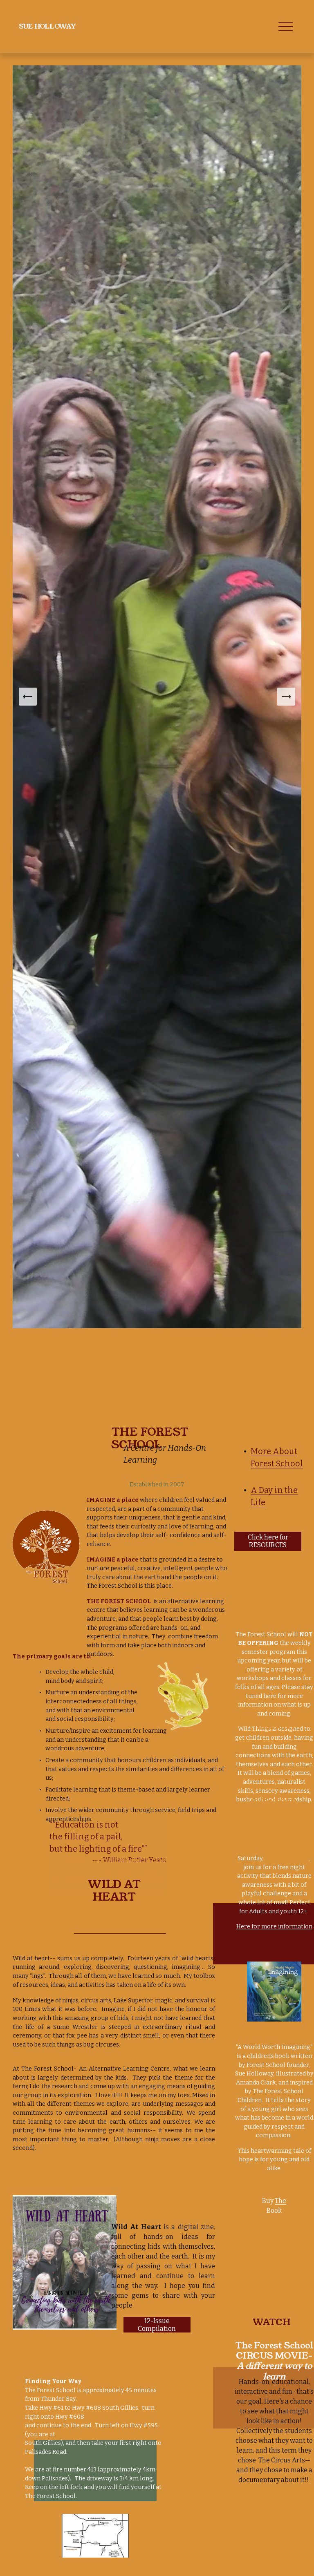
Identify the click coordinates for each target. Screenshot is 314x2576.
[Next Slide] (286, 697)
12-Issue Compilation (157, 2325)
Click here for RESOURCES (268, 1541)
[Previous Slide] (28, 697)
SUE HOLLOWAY (47, 26)
